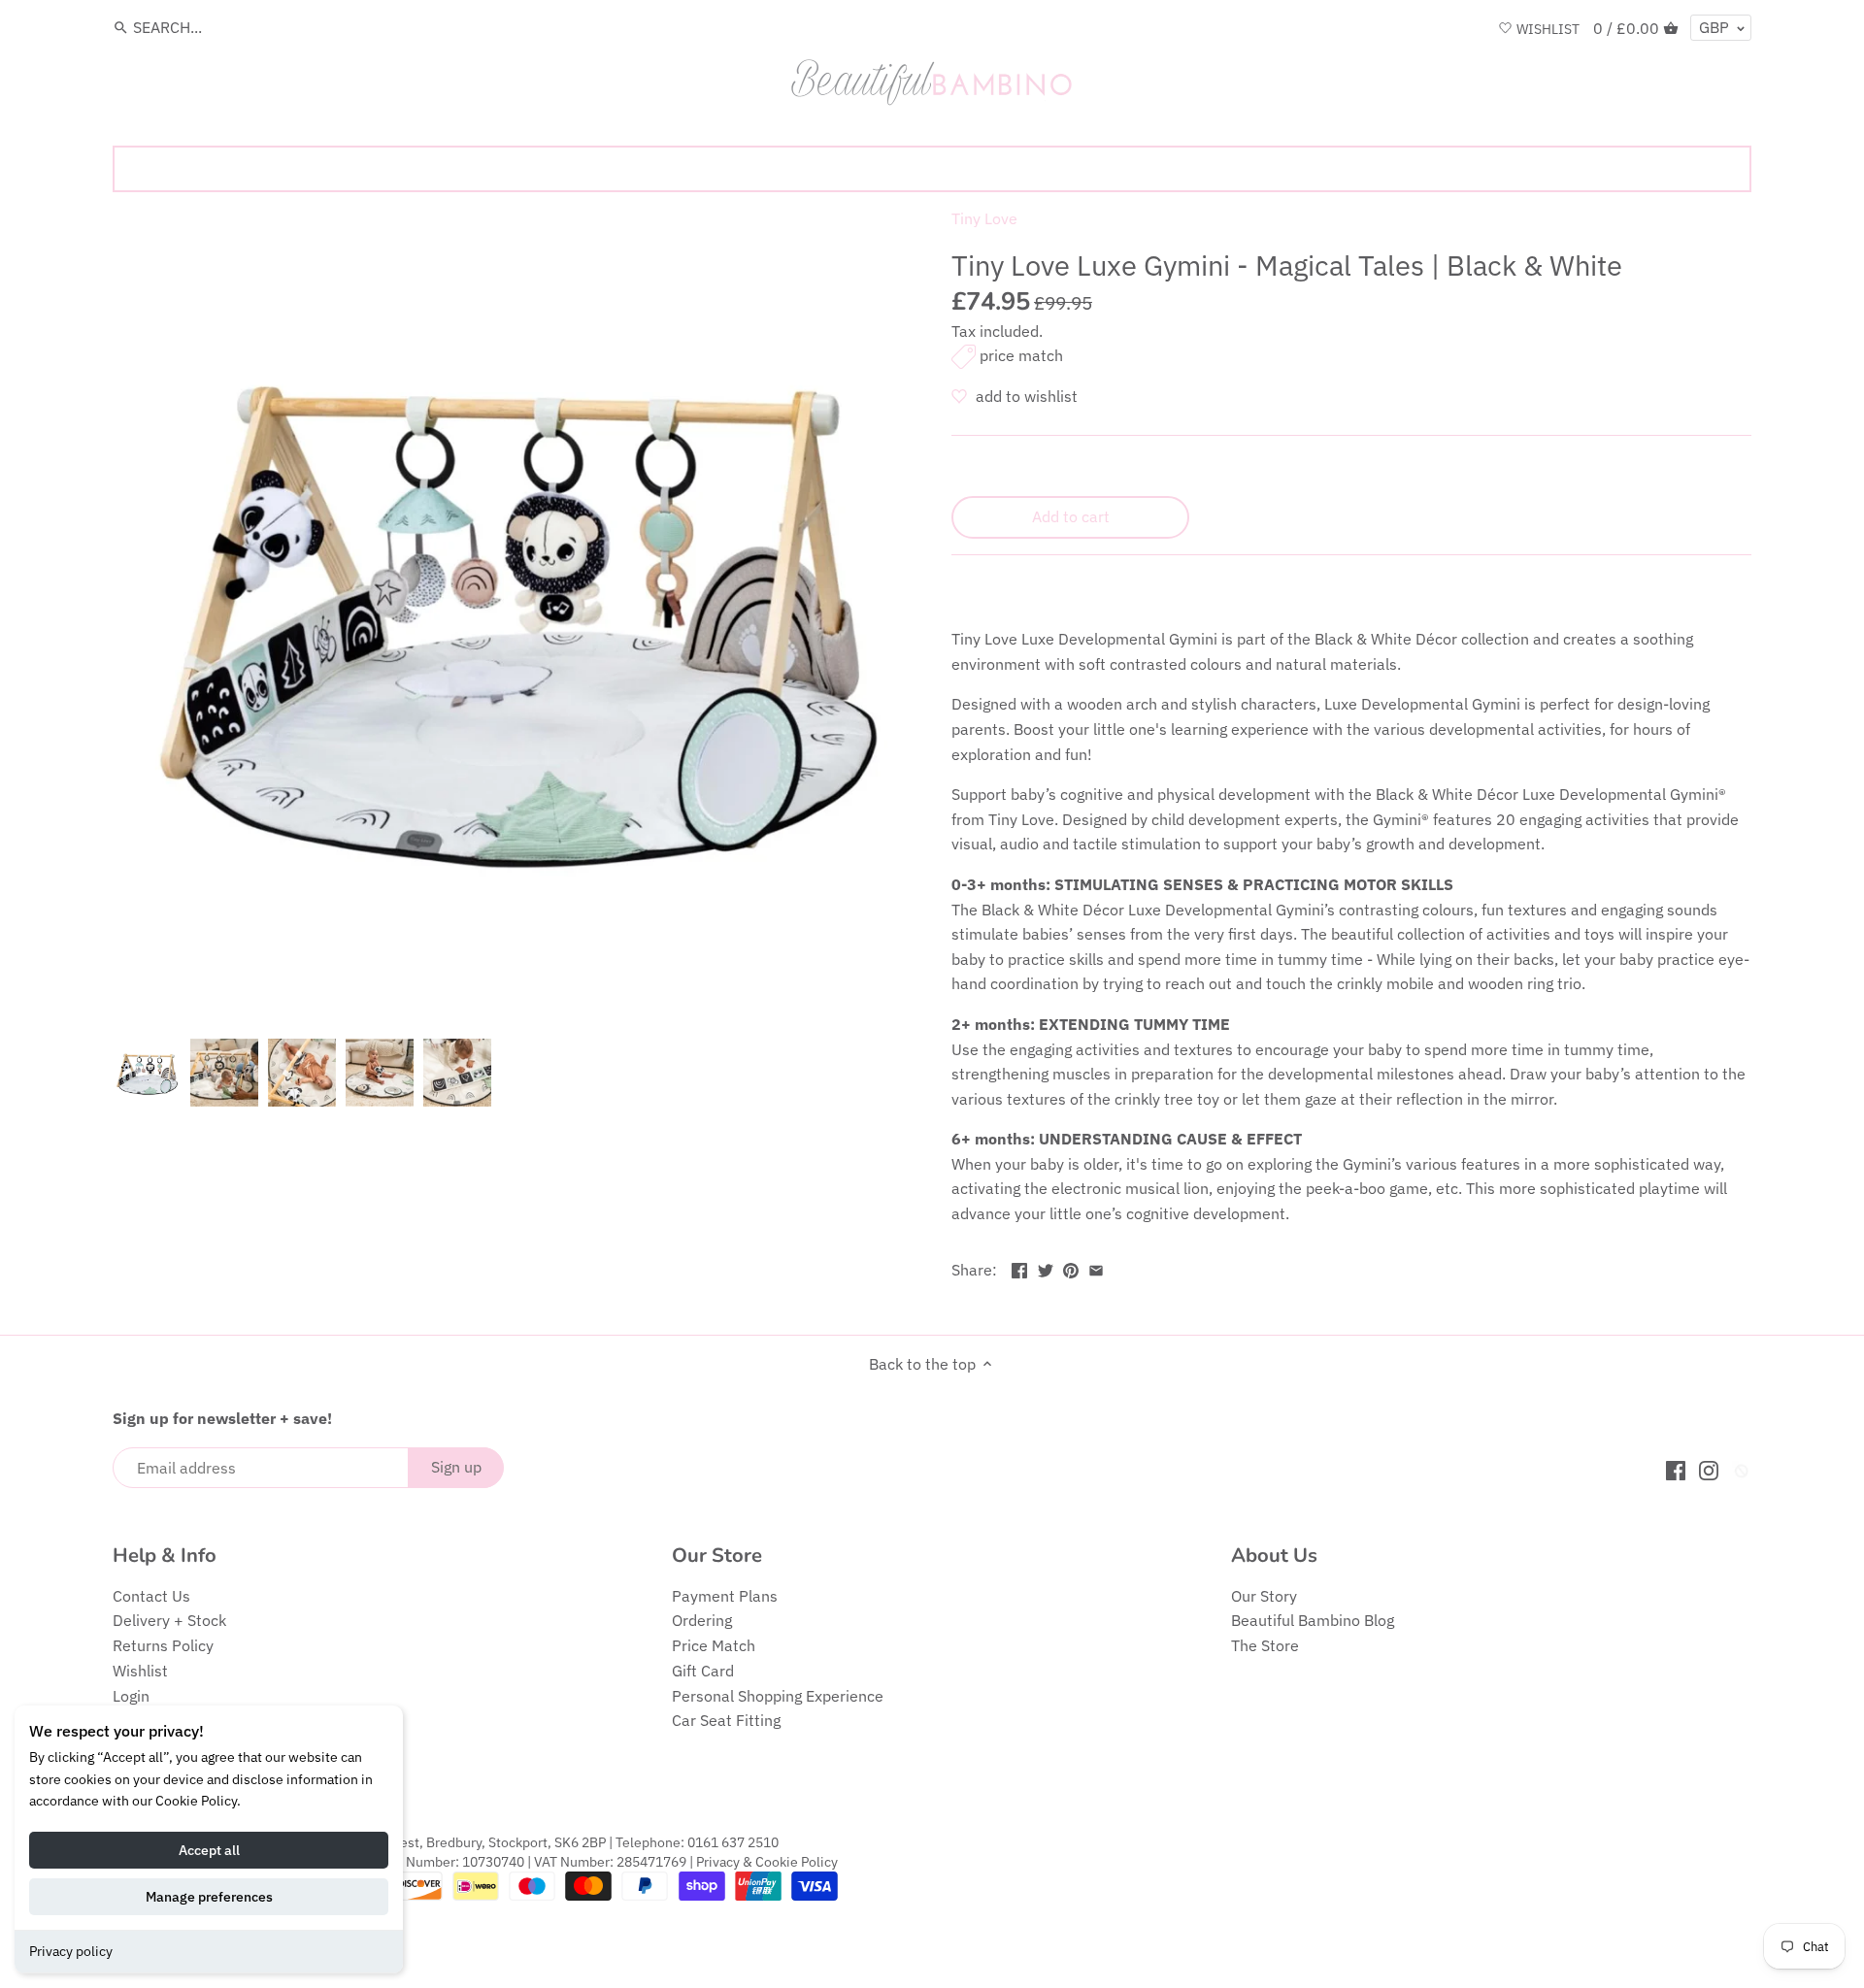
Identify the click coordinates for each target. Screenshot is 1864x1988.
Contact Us (151, 1596)
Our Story (1264, 1596)
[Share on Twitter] (1046, 1268)
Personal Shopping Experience (778, 1696)
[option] (147, 1073)
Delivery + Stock (169, 1620)
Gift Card (703, 1671)
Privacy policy (71, 1951)
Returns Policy (163, 1645)
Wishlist (140, 1671)
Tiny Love (984, 218)
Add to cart (1071, 516)
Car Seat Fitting (726, 1720)
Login (131, 1696)
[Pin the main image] (1071, 1268)
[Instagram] (1709, 1469)
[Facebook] (1676, 1469)
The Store (1265, 1645)
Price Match (714, 1645)
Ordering (702, 1620)
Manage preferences (209, 1897)
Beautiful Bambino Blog (1313, 1620)
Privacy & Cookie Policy (767, 1861)
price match (1021, 355)
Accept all (209, 1850)
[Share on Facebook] (1019, 1268)
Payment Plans (725, 1596)
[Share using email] (1096, 1268)
